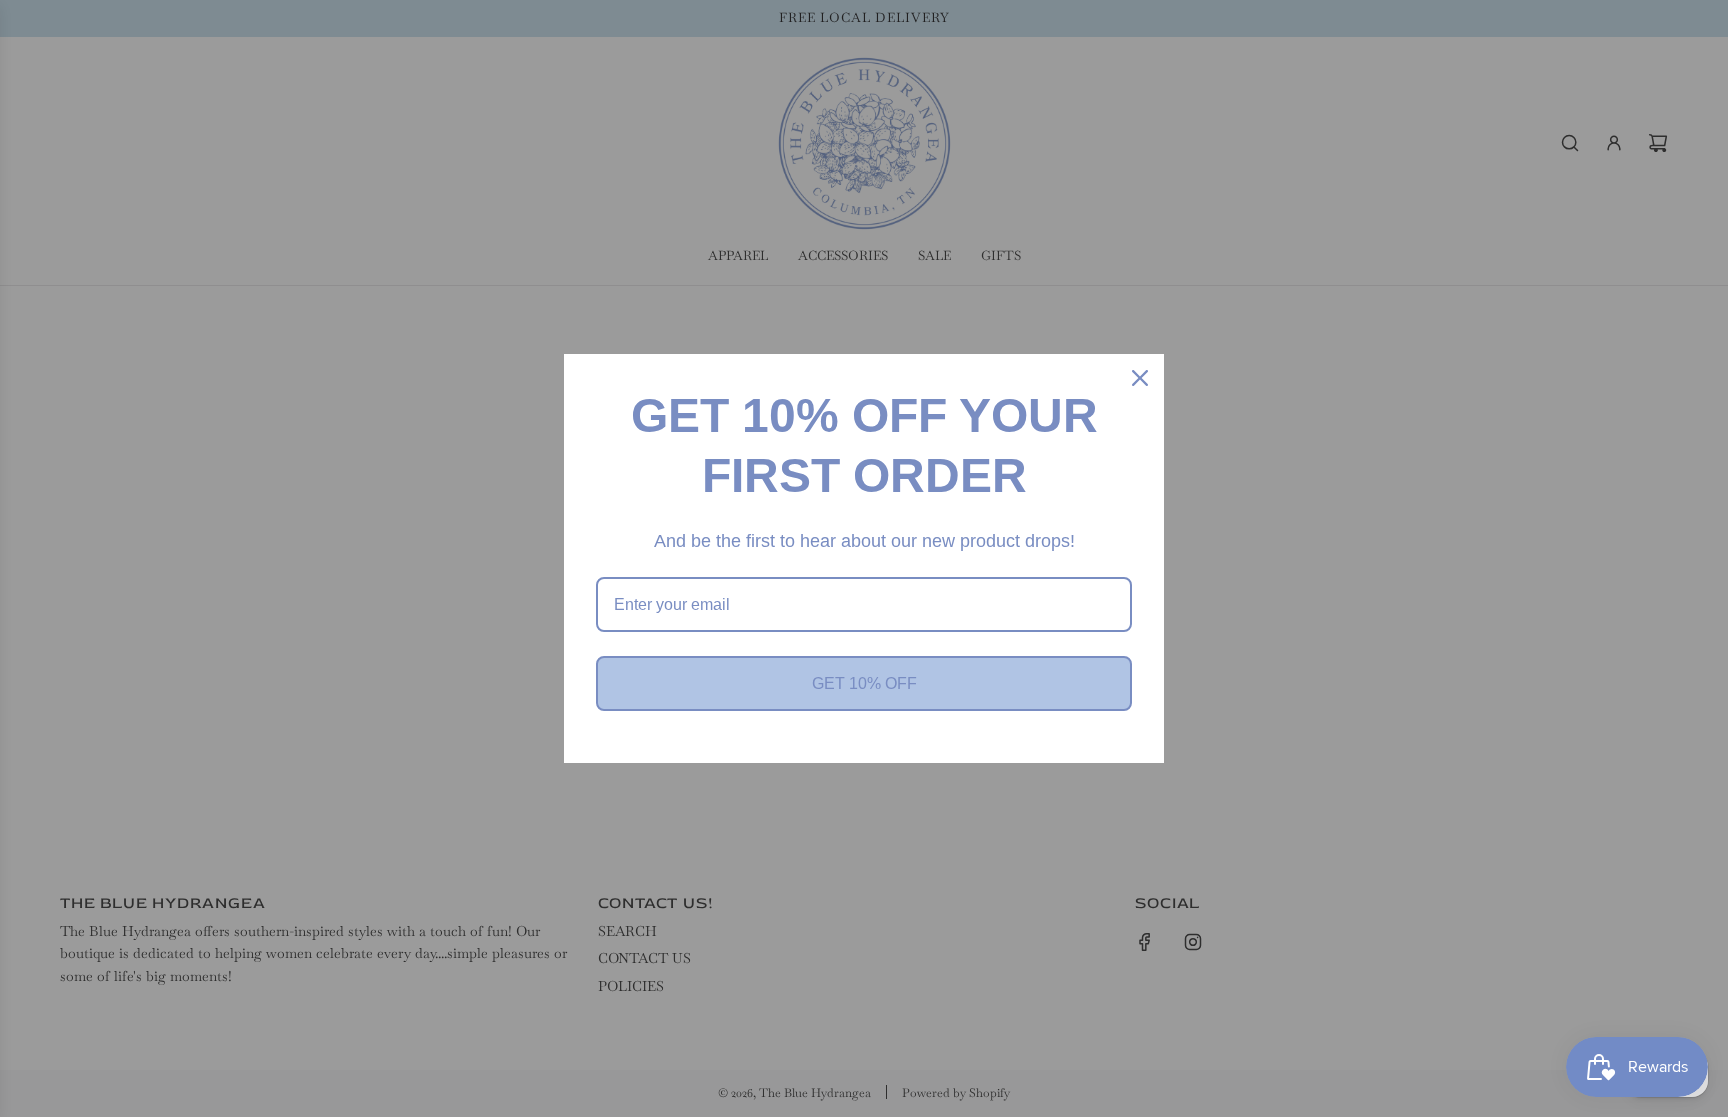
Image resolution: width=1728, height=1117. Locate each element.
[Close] (1140, 378)
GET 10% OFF (864, 683)
